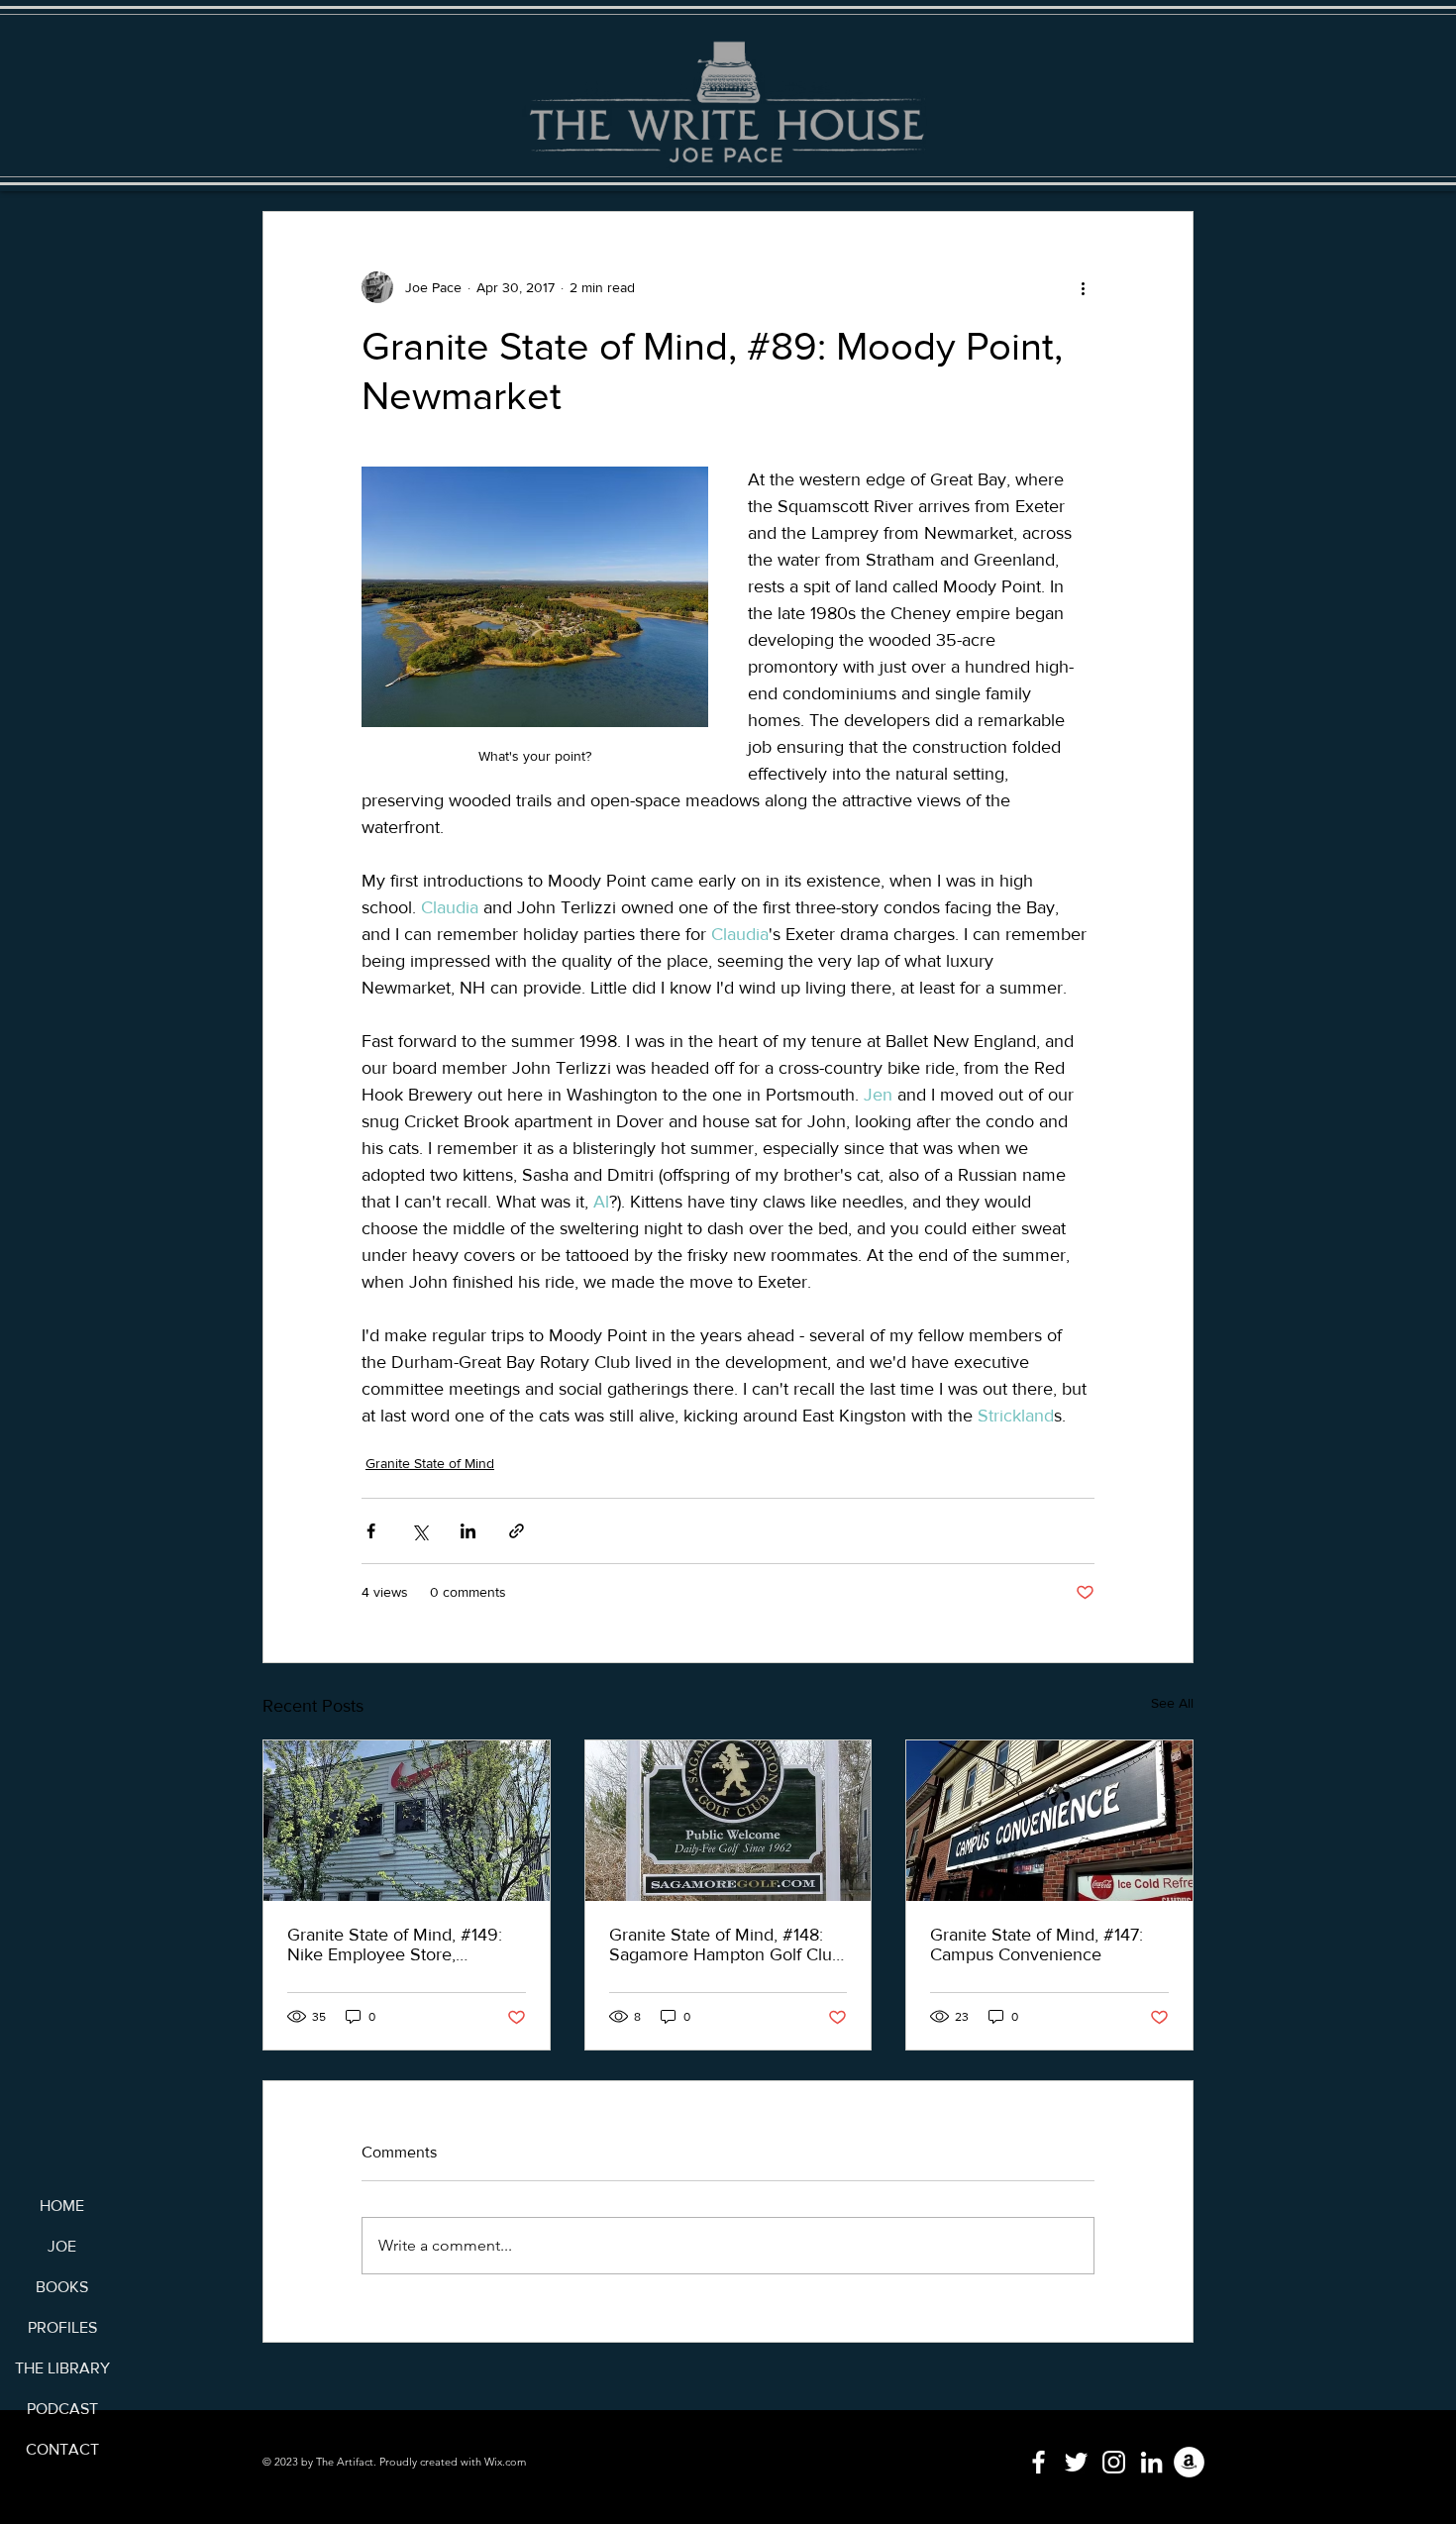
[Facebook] (1039, 2462)
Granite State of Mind (430, 1463)
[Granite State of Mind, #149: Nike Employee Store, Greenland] (407, 1821)
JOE (62, 2246)
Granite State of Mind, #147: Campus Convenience (1037, 1945)
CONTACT (62, 2449)
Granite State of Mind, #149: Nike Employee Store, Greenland (395, 1945)
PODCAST (62, 2409)
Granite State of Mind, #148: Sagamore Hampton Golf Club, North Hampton (728, 1945)
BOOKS (62, 2287)
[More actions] (1083, 287)
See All (1172, 1703)
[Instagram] (1114, 2462)
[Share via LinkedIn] (468, 1531)
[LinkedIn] (1151, 2462)
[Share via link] (517, 1531)
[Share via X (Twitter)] (419, 1531)
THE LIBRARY (62, 2368)
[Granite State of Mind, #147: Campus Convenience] (1049, 1821)
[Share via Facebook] (371, 1531)
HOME (62, 2206)
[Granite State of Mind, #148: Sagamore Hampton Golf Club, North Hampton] (728, 1821)
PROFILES (62, 2327)
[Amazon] (1189, 2462)
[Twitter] (1076, 2462)
